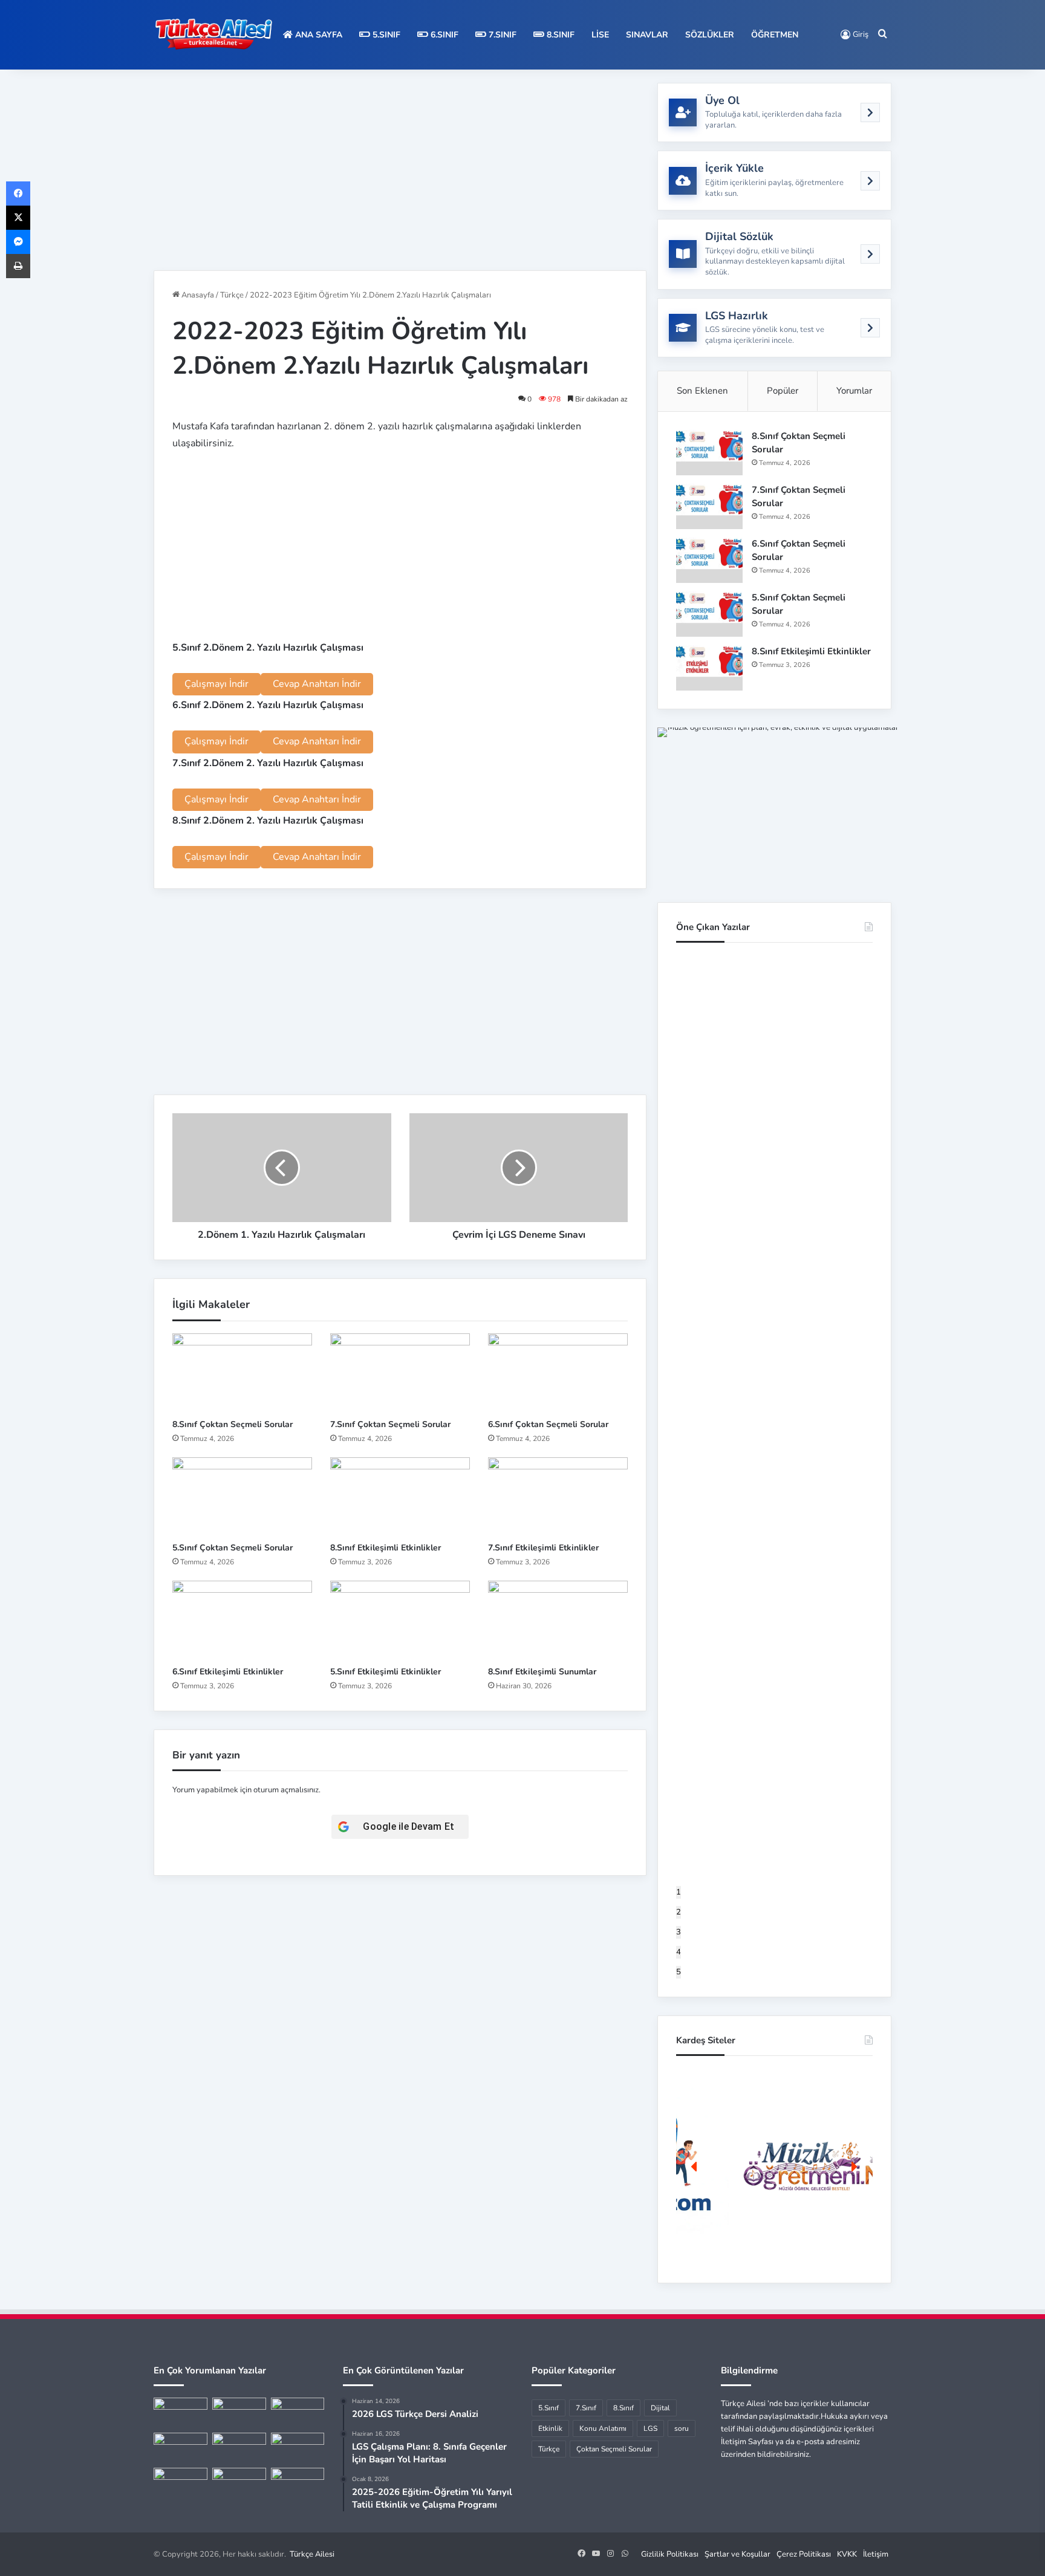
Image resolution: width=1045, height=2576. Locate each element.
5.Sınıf (385, 35)
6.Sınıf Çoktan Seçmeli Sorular (548, 1424)
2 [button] (679, 1912)
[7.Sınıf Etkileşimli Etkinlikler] (558, 1497)
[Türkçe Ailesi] (214, 35)
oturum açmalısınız (286, 1790)
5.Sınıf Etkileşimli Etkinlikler (386, 1672)
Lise (600, 35)
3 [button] (679, 1932)
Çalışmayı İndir (216, 684)
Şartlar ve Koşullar (737, 2554)
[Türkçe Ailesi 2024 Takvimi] (239, 2483)
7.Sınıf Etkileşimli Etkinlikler (543, 1548)
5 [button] (679, 1972)
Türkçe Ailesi (312, 2554)
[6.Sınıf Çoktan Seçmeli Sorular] (558, 1373)
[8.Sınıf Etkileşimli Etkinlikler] (400, 1497)
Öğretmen (775, 35)
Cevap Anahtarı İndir (317, 684)
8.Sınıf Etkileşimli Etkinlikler (386, 1548)
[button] (774, 2166)
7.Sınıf (501, 35)
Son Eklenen (702, 391)
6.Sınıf (443, 35)
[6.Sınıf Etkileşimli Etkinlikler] (242, 1620)
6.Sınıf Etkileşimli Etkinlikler (228, 1672)
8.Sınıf (559, 35)
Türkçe (232, 295)
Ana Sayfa (317, 35)
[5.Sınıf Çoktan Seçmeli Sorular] (242, 1497)
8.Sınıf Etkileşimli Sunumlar (542, 1672)
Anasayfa (197, 295)
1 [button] (679, 1892)
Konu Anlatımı (603, 2428)
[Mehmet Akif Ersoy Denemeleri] (181, 2448)
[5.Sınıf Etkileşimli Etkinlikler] (400, 1620)
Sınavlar (647, 35)
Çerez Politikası (804, 2554)
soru (682, 2428)
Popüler (783, 391)
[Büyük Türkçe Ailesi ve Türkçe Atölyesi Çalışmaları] (239, 2413)
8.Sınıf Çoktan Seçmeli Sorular (233, 1424)
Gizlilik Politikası (670, 2554)
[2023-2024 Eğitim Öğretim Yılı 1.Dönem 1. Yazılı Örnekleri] (239, 2448)
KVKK (847, 2554)
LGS (650, 2428)
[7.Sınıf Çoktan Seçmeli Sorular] (400, 1373)
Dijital (660, 2408)
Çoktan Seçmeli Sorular (614, 2449)
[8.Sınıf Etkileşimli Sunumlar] (558, 1620)
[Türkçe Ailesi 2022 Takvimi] (298, 2448)
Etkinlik (550, 2428)
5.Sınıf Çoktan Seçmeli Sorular (233, 1548)
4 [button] (679, 1952)
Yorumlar (854, 391)
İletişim (876, 2554)
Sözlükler (710, 35)
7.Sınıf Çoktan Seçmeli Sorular (390, 1424)
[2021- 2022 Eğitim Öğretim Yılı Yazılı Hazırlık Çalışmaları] (298, 2413)
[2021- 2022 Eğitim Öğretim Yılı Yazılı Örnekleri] (181, 2413)
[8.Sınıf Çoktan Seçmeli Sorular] (242, 1373)
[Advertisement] (400, 168)
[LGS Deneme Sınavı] (181, 2483)
